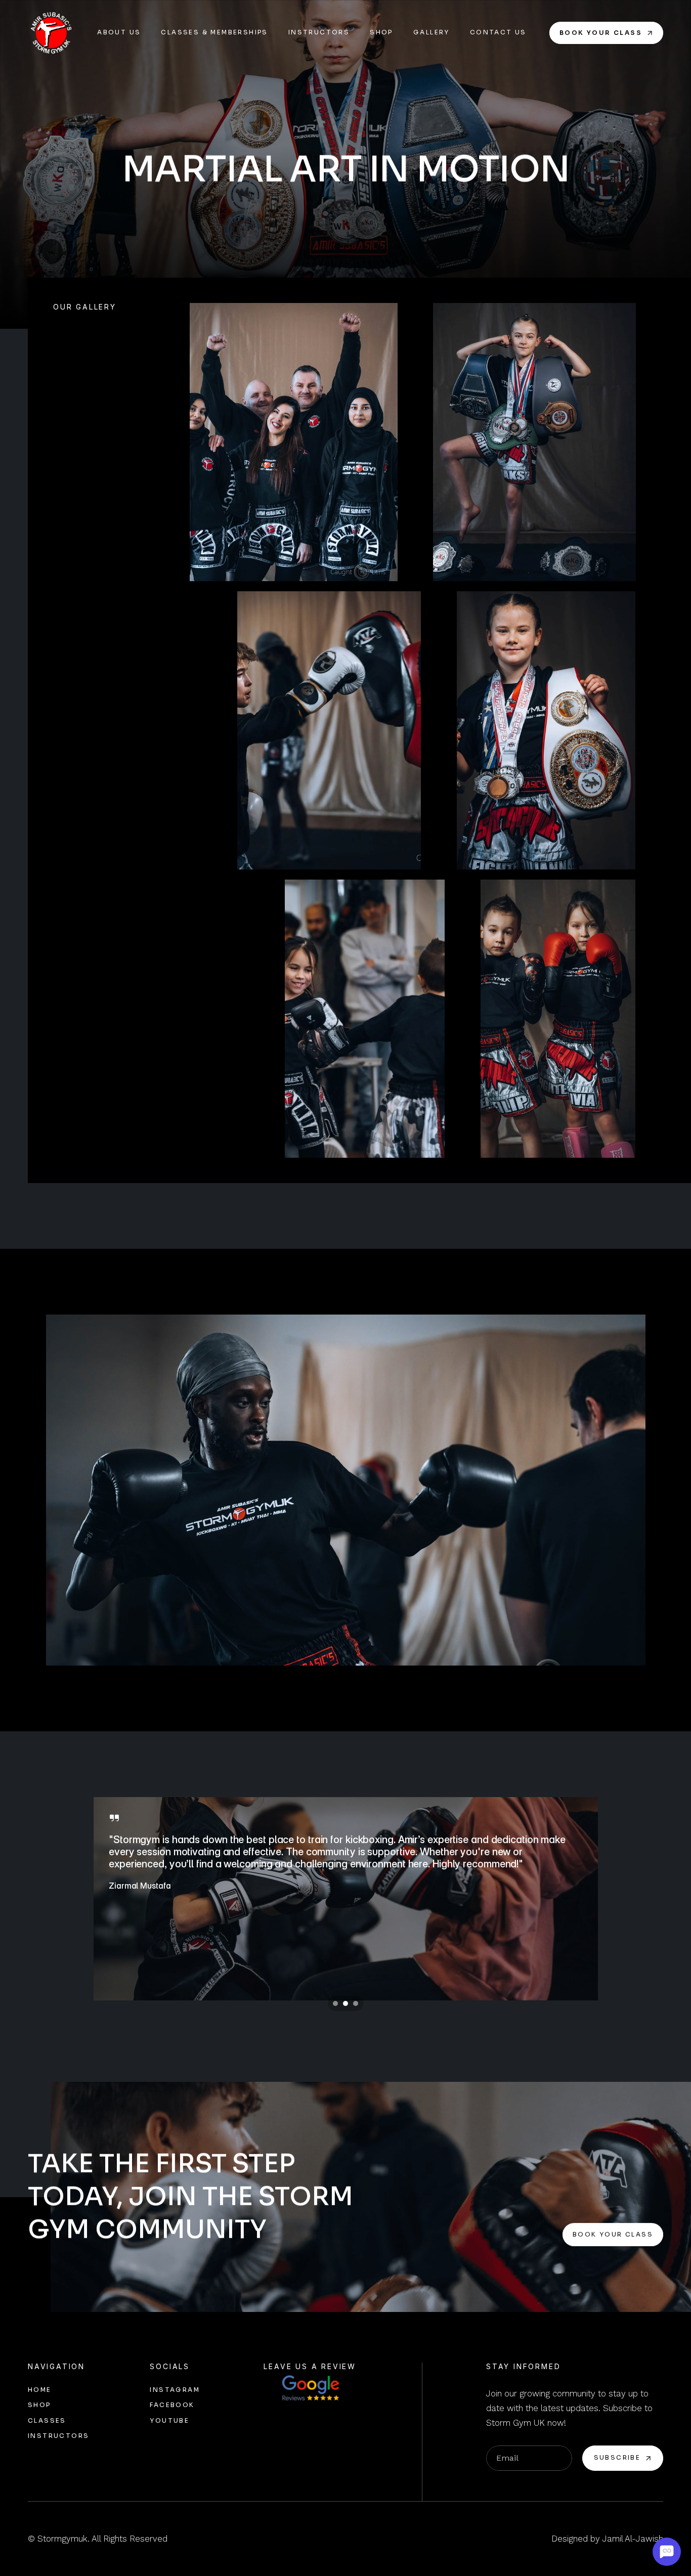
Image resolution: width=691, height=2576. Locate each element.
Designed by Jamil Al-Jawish (607, 2539)
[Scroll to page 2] (345, 2003)
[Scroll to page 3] (357, 2003)
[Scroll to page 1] (334, 2003)
